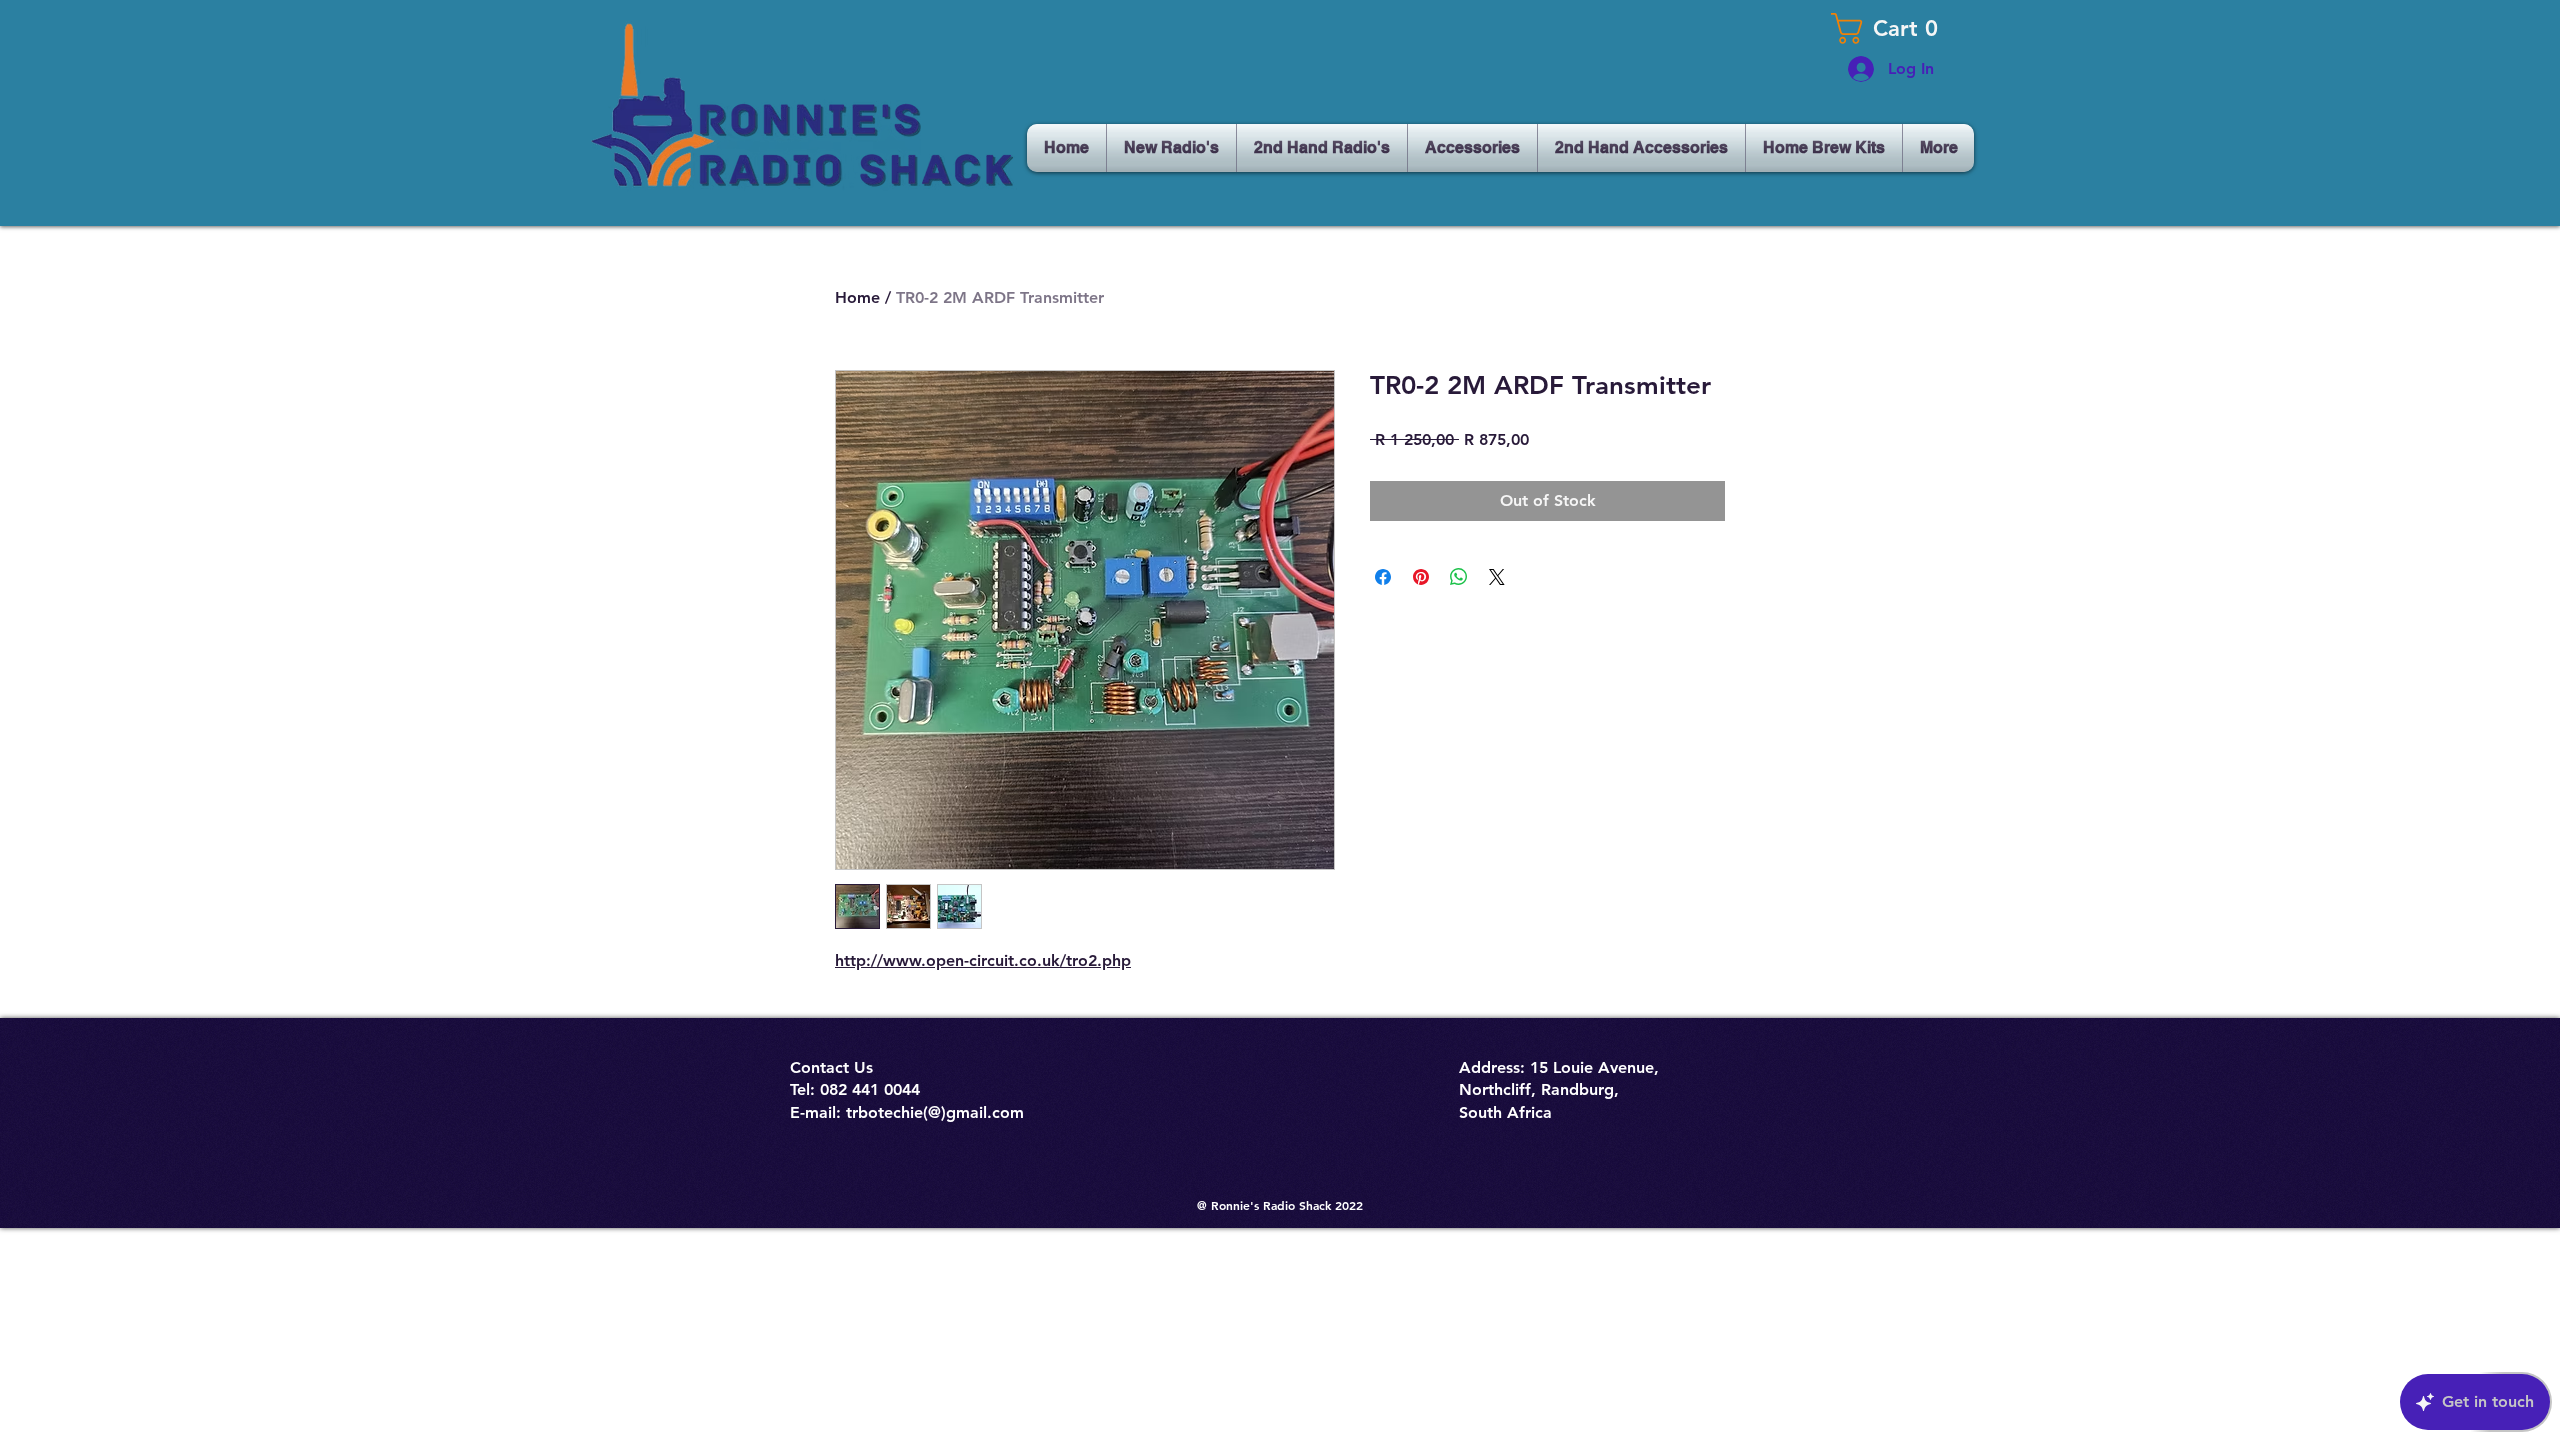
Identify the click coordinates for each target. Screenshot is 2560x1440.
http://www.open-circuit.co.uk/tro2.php (983, 960)
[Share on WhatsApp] (1459, 577)
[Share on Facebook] (1383, 577)
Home (857, 297)
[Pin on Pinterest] (1421, 577)
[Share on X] (1497, 577)
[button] (1889, 28)
